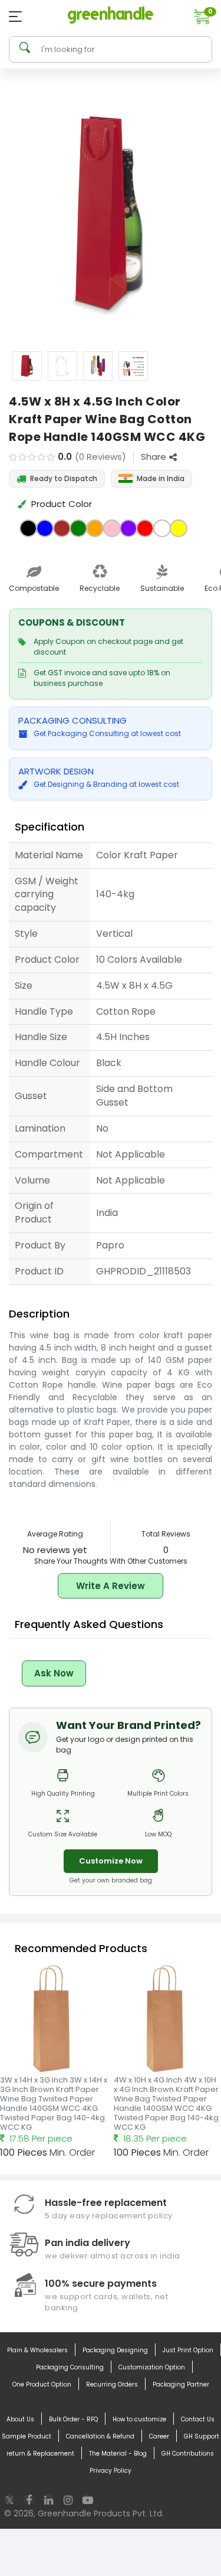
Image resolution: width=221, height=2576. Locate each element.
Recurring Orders (112, 2384)
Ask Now (54, 1673)
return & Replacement (40, 2454)
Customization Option (152, 2367)
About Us (20, 2419)
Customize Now (111, 1861)
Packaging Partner (181, 2384)
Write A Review (111, 1586)
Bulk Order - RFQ (73, 2419)
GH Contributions (188, 2454)
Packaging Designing (115, 2350)
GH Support (202, 2436)
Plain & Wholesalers (37, 2350)
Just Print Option (188, 2350)
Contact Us (198, 2419)
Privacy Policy (111, 2471)
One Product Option (42, 2384)
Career (159, 2436)
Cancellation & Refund (100, 2436)
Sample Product (27, 2436)
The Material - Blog (118, 2454)
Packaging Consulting (70, 2367)
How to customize (139, 2419)
